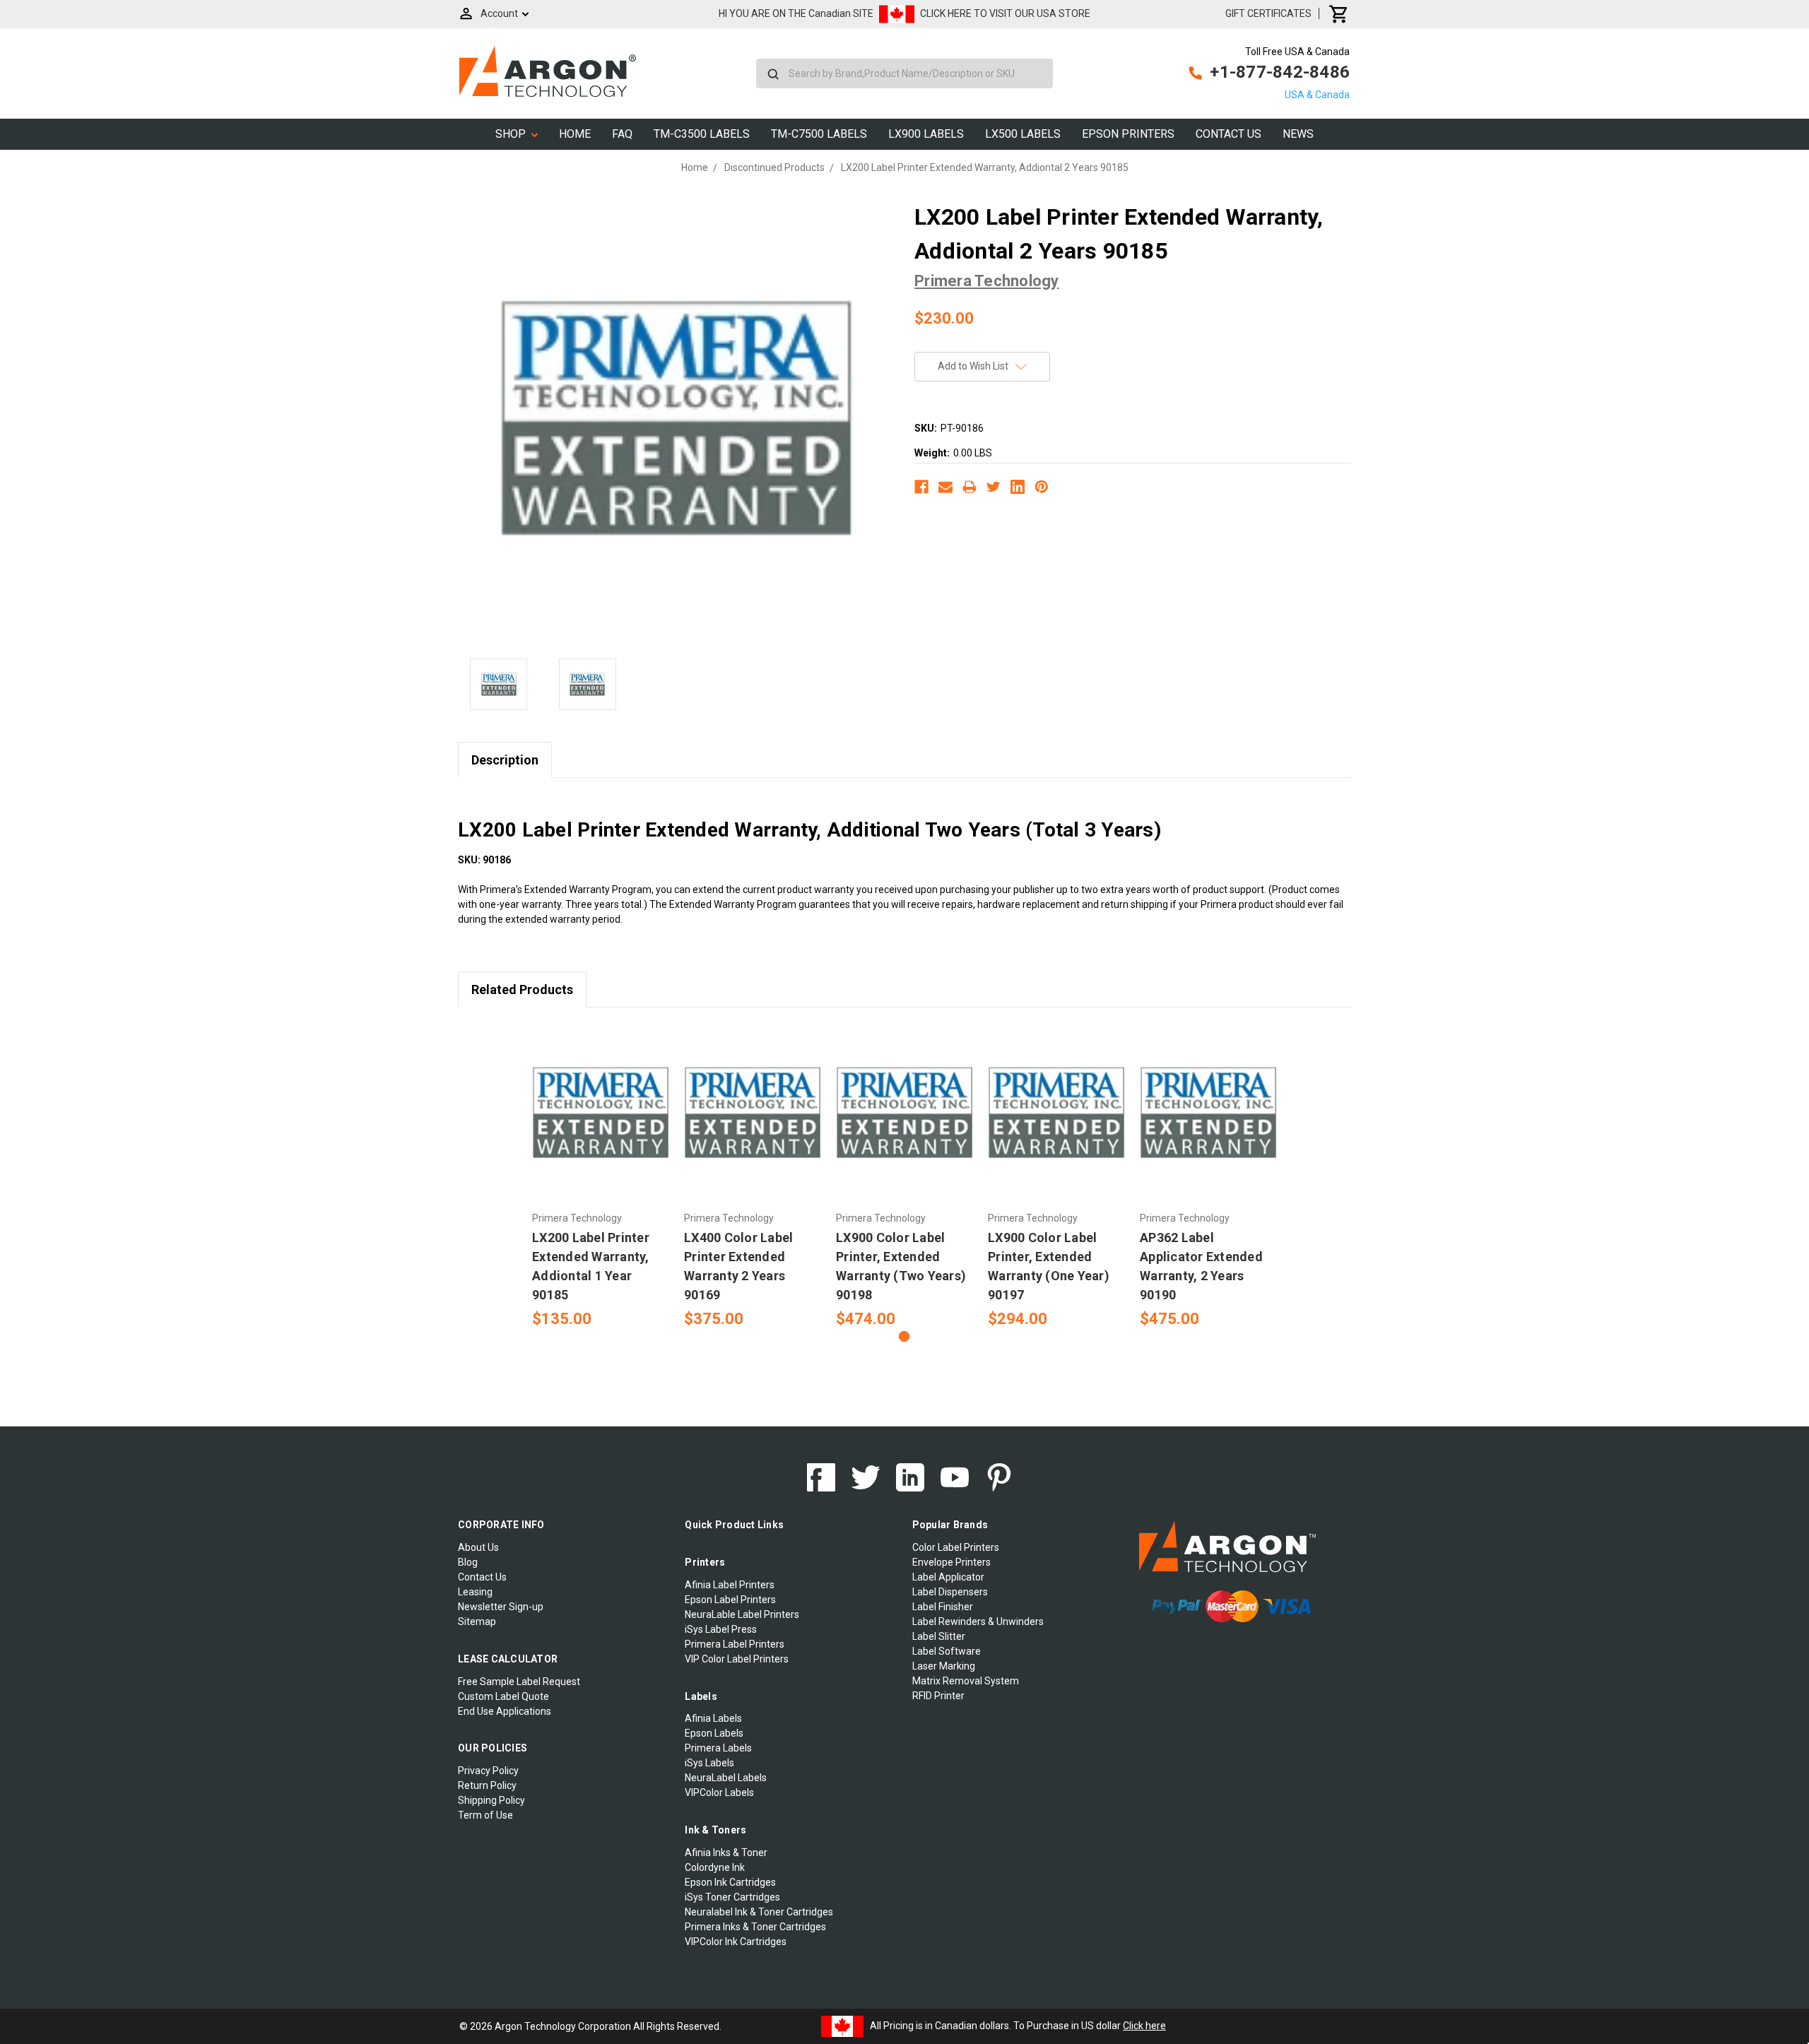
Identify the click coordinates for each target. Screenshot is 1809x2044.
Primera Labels (718, 1748)
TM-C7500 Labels (819, 134)
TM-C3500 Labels (702, 134)
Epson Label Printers (730, 1600)
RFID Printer (938, 1696)
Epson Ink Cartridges (730, 1882)
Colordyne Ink (715, 1867)
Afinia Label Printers (730, 1585)
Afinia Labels (713, 1718)
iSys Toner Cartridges (732, 1897)
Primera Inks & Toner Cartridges (755, 1927)
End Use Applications (505, 1711)
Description (505, 760)
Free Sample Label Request (519, 1682)
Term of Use (485, 1815)
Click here (1144, 2026)
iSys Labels (709, 1763)
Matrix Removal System (966, 1681)
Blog (468, 1562)
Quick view (601, 1113)
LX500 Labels (1023, 134)
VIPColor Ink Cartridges (736, 1942)
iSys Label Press (721, 1629)
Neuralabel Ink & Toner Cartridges (759, 1912)
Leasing (475, 1592)
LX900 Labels (926, 134)
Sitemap (477, 1621)
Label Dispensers (950, 1592)
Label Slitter (939, 1636)
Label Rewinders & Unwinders (978, 1621)
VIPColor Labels (719, 1792)
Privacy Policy (488, 1771)
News (1298, 134)
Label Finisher (943, 1607)
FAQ (622, 134)
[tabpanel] (601, 1176)
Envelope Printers (951, 1562)
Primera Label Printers (735, 1644)
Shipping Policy (491, 1800)
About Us (478, 1547)
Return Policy (487, 1785)
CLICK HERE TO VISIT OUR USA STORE (1005, 13)
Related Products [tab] (522, 989)
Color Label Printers (956, 1547)
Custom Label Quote (503, 1696)
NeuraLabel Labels (726, 1778)
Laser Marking (944, 1666)
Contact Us (1228, 134)
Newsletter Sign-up (501, 1607)
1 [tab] (904, 1336)
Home (575, 134)
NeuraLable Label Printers (742, 1614)
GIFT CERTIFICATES (1268, 13)
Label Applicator (948, 1577)
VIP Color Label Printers (737, 1659)
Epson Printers (1128, 134)
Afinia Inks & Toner (726, 1853)
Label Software (947, 1651)
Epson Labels (714, 1733)
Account (499, 13)
